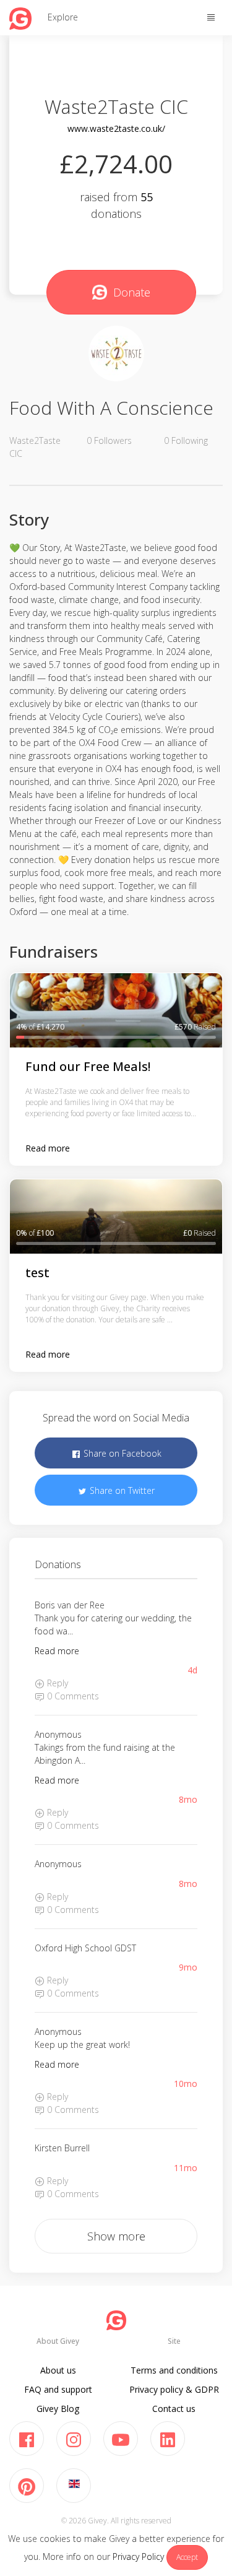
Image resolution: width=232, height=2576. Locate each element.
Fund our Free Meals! (88, 1066)
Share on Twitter (121, 1490)
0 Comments (72, 1696)
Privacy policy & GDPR (174, 2389)
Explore (63, 17)
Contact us (174, 2409)
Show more (116, 2236)
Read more (48, 1148)
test (37, 1273)
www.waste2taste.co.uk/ (116, 128)
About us (58, 2370)
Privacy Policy (138, 2556)
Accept (187, 2557)
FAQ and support (58, 2389)
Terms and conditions (174, 2370)
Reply (56, 1683)
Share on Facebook (121, 1453)
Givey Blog (58, 2409)
